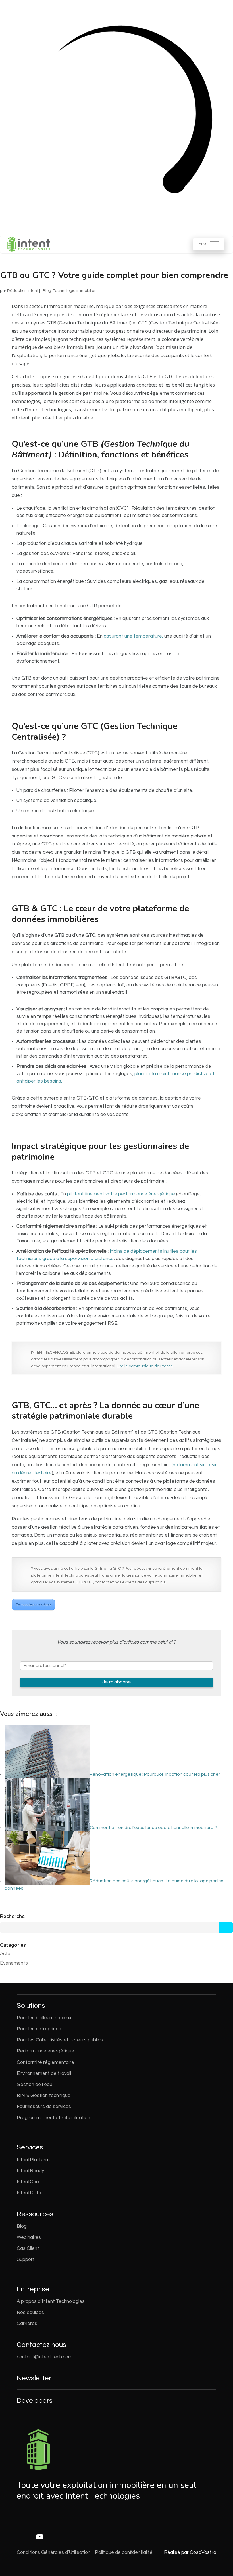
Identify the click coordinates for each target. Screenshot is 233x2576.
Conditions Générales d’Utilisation (54, 2552)
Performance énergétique (45, 2051)
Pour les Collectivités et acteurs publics (60, 2040)
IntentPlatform (33, 2160)
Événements (14, 1963)
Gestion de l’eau (35, 2085)
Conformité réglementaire (45, 2062)
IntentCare (29, 2182)
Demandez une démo (33, 1605)
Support (26, 2259)
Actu (5, 1954)
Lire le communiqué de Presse (145, 1366)
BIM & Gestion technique (44, 2096)
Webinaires (29, 2237)
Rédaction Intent (23, 291)
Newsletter (34, 2378)
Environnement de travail (44, 2073)
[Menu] (208, 244)
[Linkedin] (20, 2537)
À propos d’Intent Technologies (51, 2301)
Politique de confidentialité (124, 2552)
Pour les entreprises (39, 2029)
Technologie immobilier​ (74, 291)
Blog (47, 291)
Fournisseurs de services (44, 2107)
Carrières (27, 2324)
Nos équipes (30, 2313)
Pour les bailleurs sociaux (44, 2018)
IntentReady (30, 2171)
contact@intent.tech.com (45, 2357)
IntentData (29, 2193)
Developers (35, 2401)
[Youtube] (40, 2537)
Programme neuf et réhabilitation (53, 2118)
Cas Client (28, 2248)
